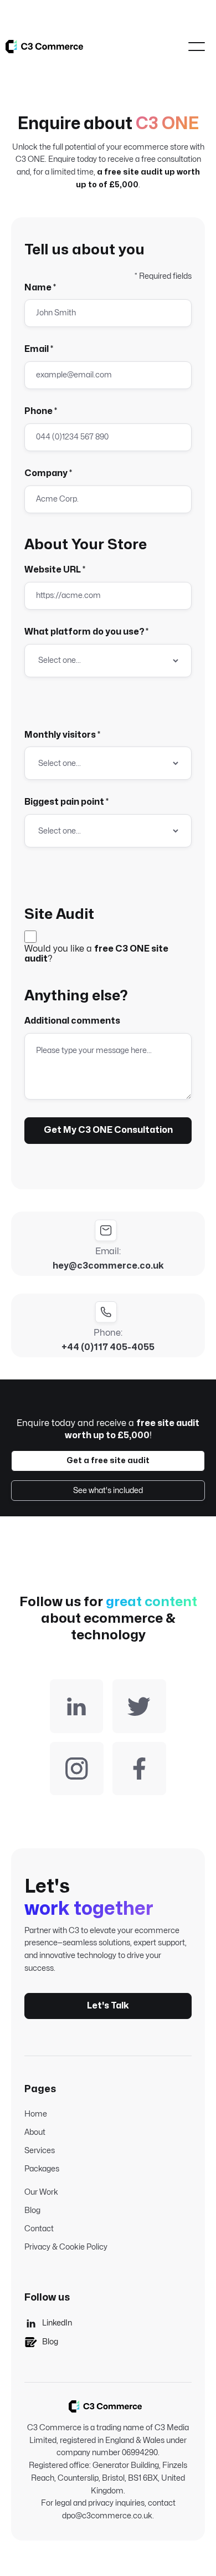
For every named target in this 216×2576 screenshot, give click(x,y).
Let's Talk (108, 2006)
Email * (39, 349)
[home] (44, 46)
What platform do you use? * (86, 632)
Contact (39, 2229)
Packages (42, 2169)
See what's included (108, 1491)
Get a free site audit (108, 1461)
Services (40, 2151)
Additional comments (72, 1021)
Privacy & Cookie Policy (66, 2247)
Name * (40, 288)
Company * (48, 473)
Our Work (41, 2192)
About (35, 2132)
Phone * (41, 411)
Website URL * (55, 570)
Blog (32, 2210)
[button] (197, 47)
